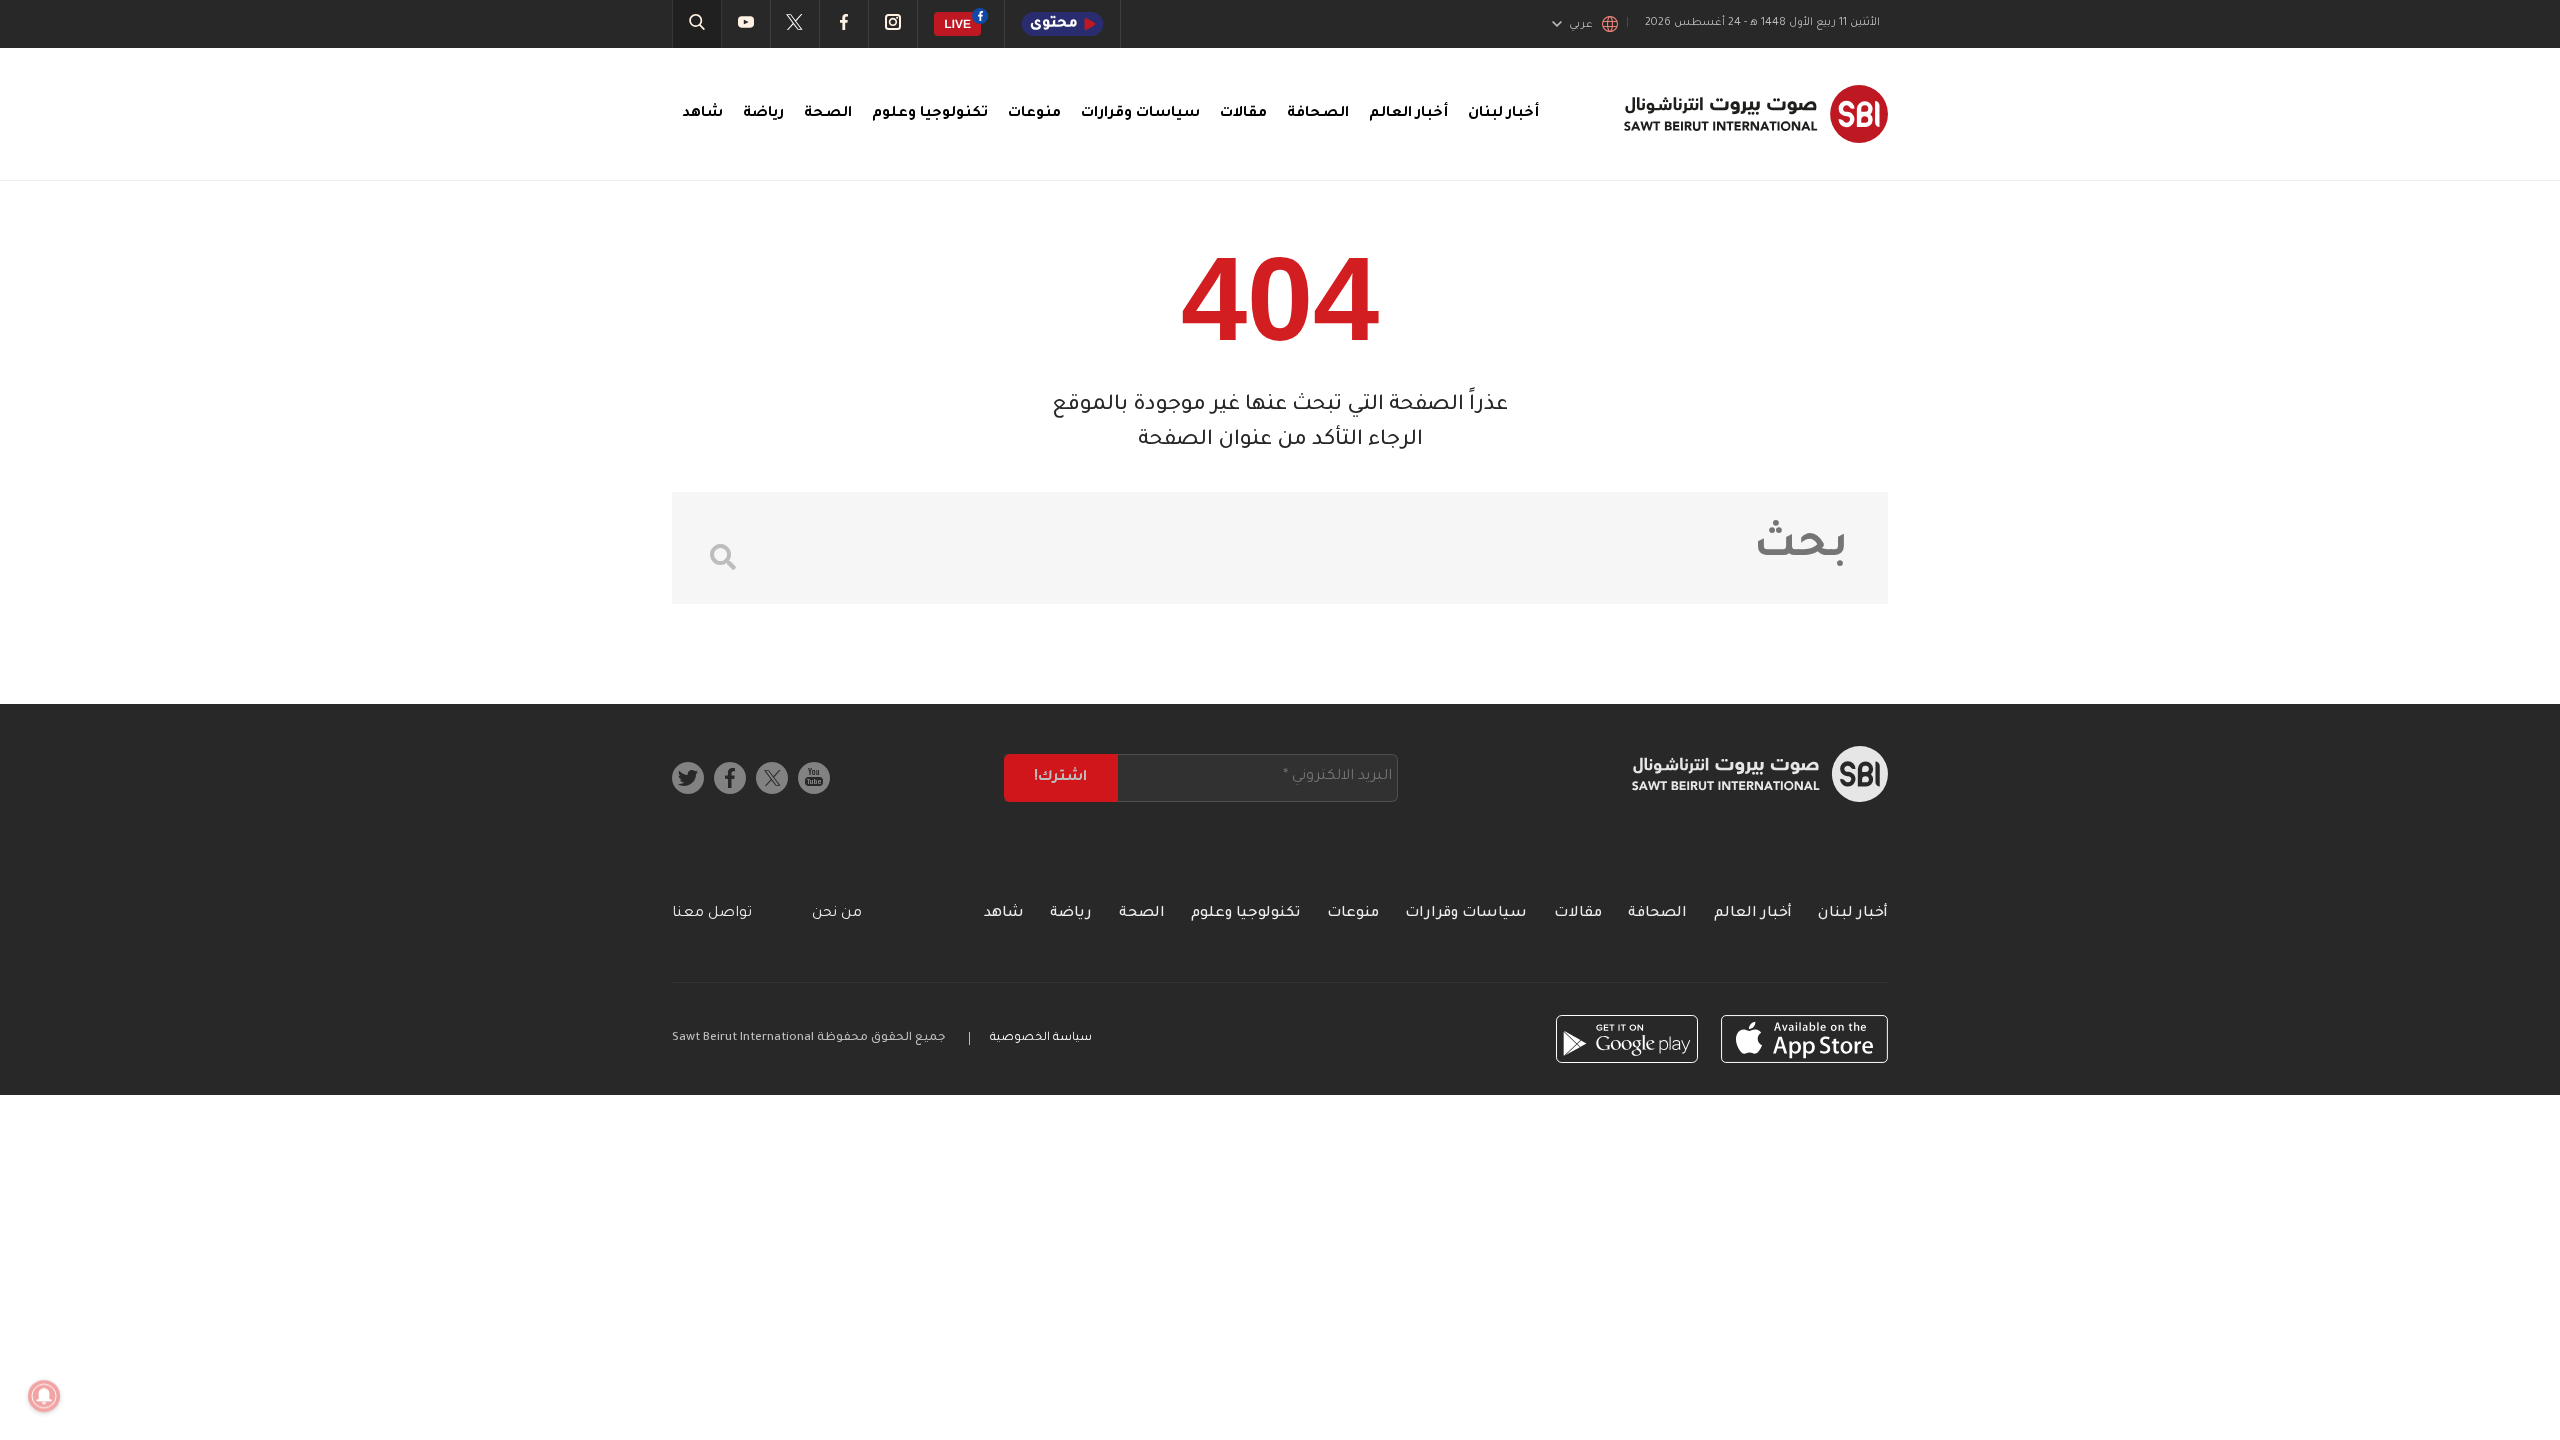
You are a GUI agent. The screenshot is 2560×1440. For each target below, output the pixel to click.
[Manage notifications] (44, 1396)
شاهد (702, 114)
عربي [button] (1581, 25)
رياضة (763, 114)
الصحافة (1318, 114)
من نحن (837, 914)
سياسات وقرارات (1140, 114)
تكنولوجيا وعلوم (930, 114)
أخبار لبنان (1503, 114)
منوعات (1034, 114)
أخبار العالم (1408, 114)
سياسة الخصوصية (1041, 1038)
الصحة (828, 114)
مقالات (1243, 114)
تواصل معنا (712, 914)
